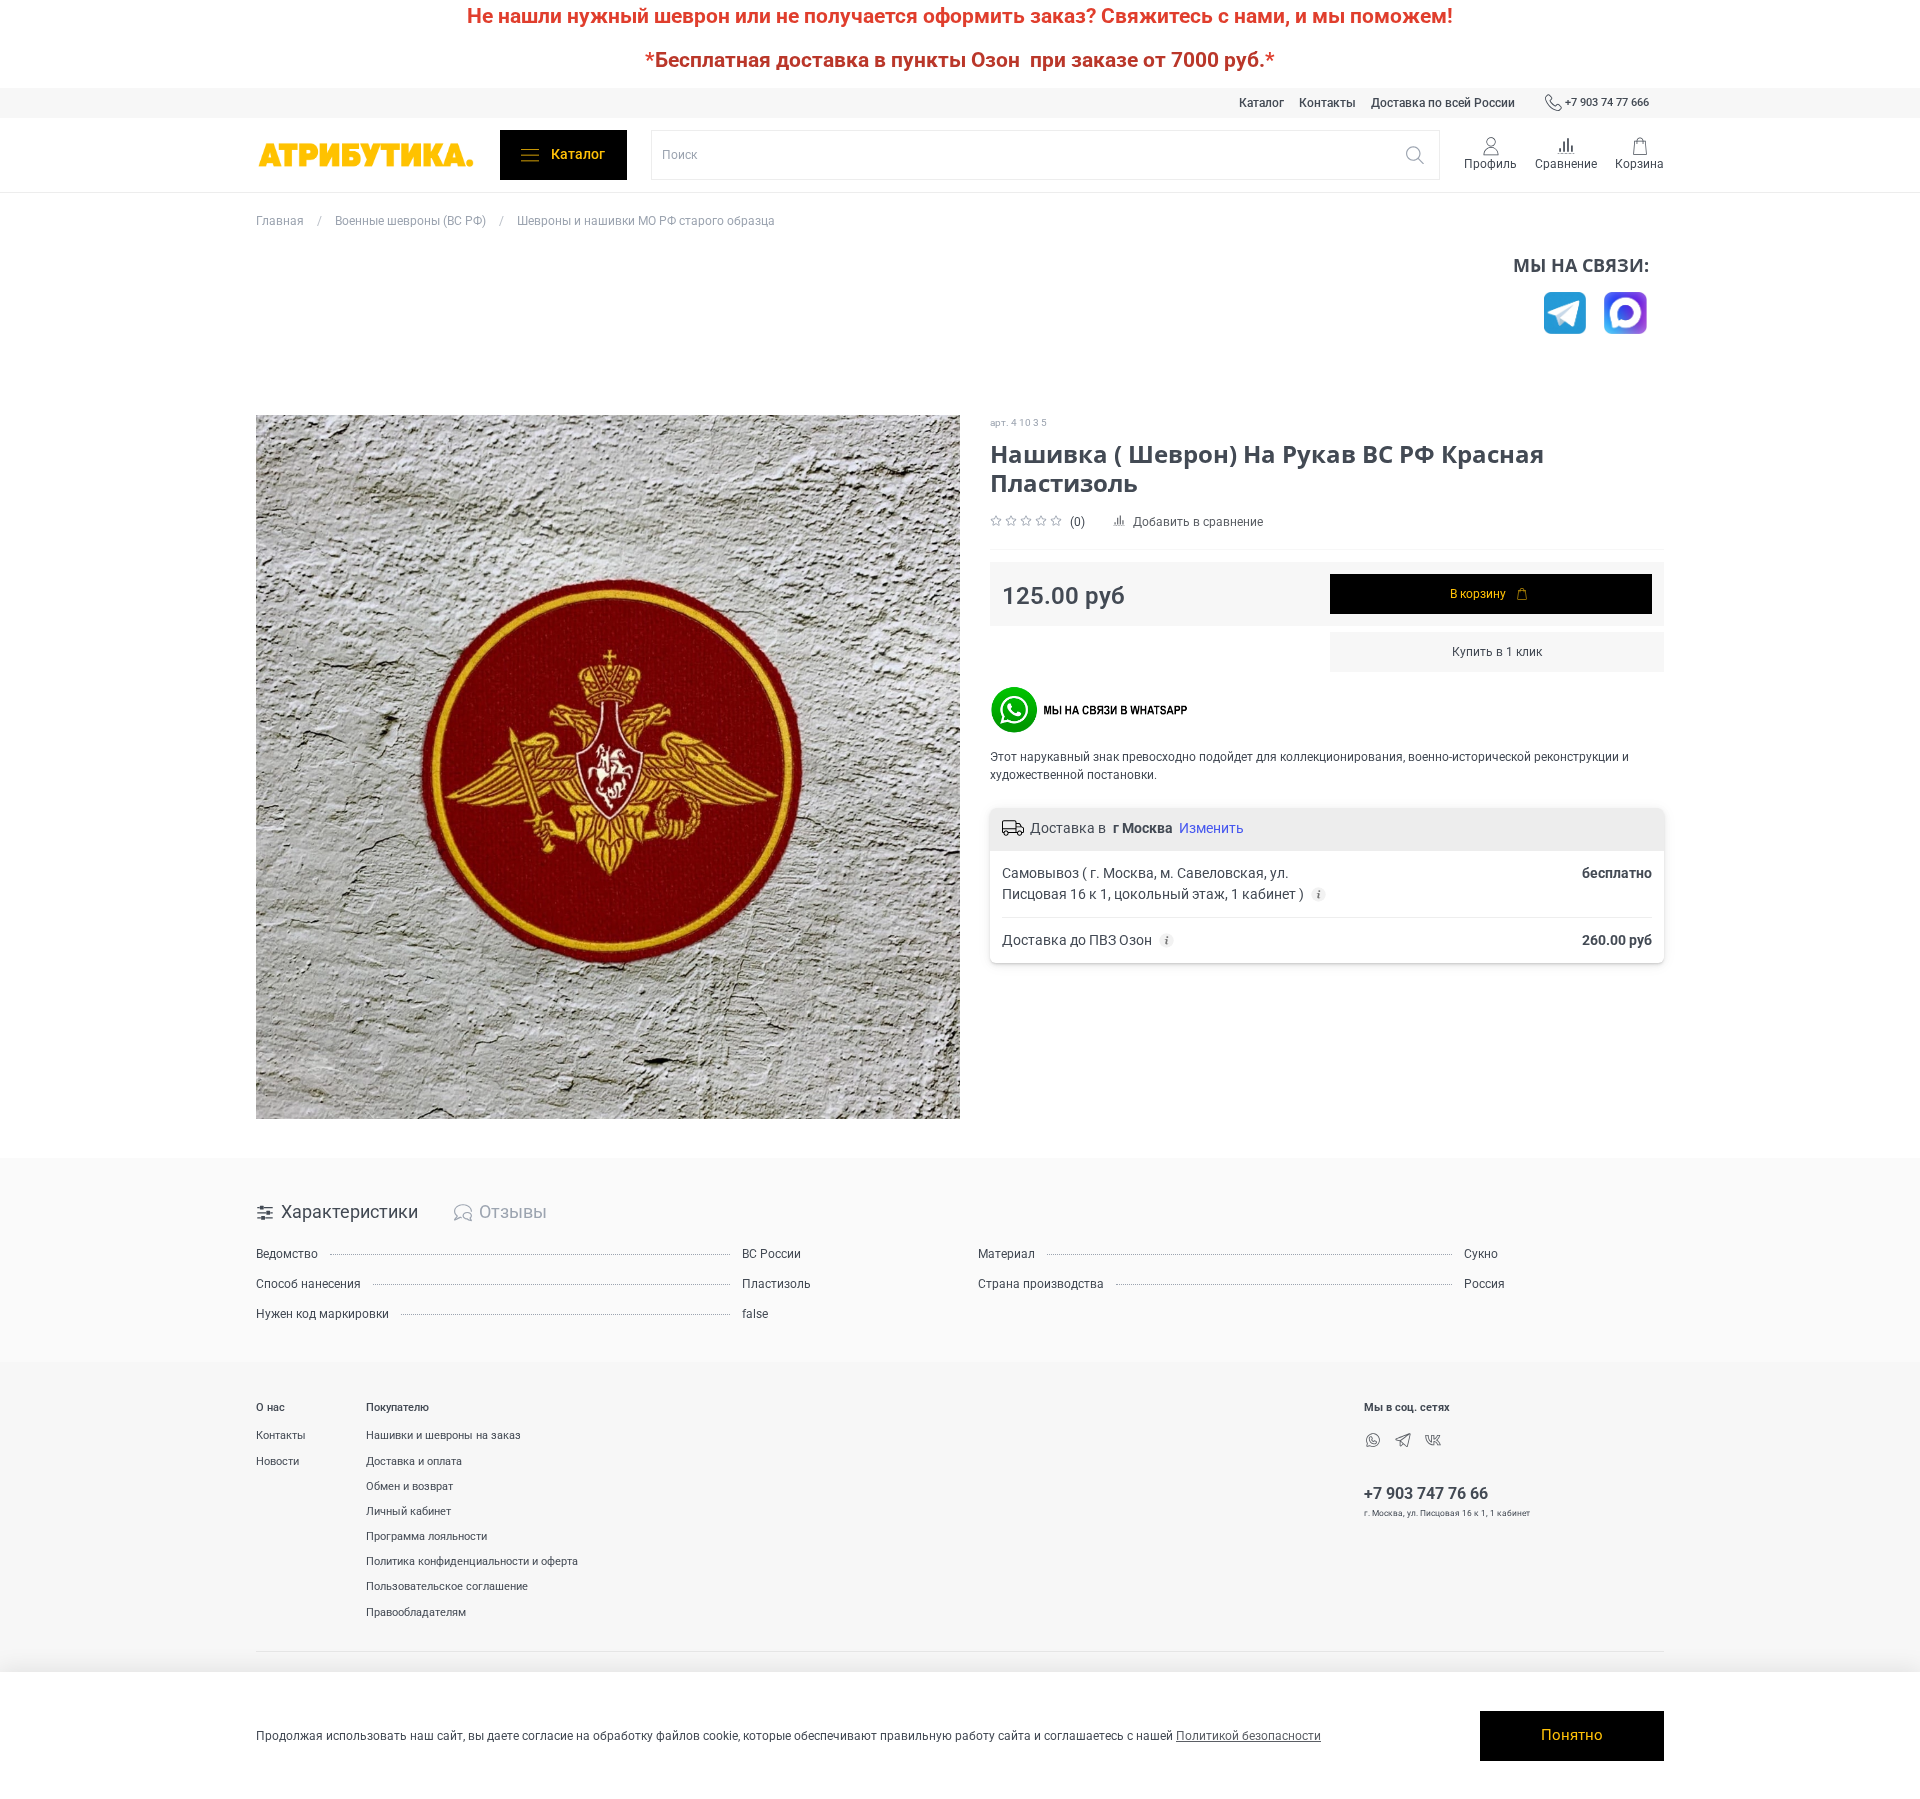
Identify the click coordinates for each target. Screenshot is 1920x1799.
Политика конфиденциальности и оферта (472, 1561)
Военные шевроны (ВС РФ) (410, 221)
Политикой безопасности (1248, 1736)
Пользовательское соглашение (447, 1586)
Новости (277, 1461)
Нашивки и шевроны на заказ (443, 1435)
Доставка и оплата (414, 1461)
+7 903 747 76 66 (1426, 1494)
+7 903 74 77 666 (1607, 102)
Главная (280, 221)
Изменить (1211, 828)
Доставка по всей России (1443, 103)
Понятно (1572, 1735)
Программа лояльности (426, 1536)
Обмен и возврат (409, 1486)
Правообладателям (416, 1612)
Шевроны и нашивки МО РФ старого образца (646, 221)
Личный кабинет (408, 1511)
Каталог (1261, 103)
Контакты (1327, 103)
